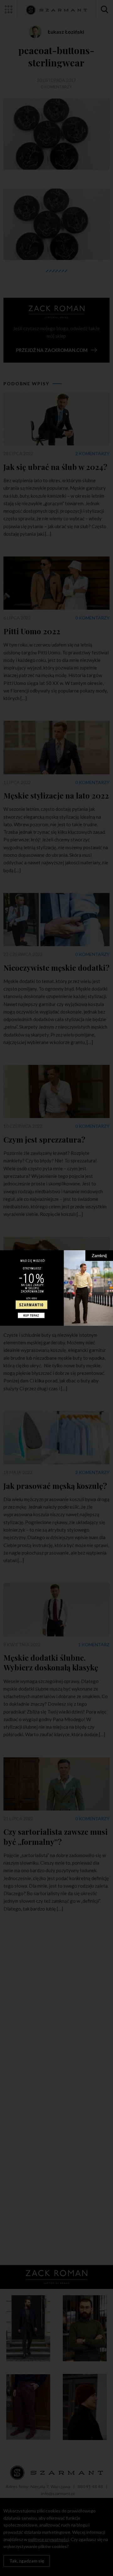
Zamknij (99, 1255)
